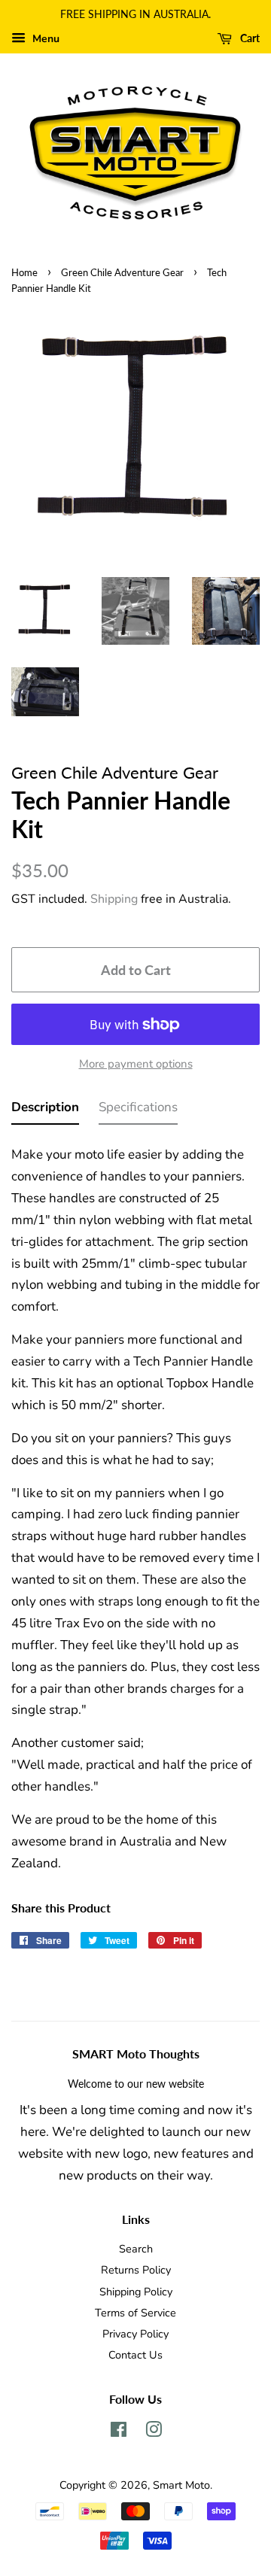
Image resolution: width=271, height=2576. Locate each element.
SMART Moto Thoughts (136, 2054)
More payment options (136, 1064)
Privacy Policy (135, 2334)
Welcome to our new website (136, 2084)
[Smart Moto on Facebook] (119, 2432)
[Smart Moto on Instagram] (154, 2432)
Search (136, 2249)
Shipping (114, 899)
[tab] (45, 1111)
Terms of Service (135, 2313)
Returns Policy (136, 2270)
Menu (44, 39)
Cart (249, 38)
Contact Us (135, 2355)
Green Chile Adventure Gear (122, 272)
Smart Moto (181, 2485)
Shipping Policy (136, 2292)
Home (24, 272)
